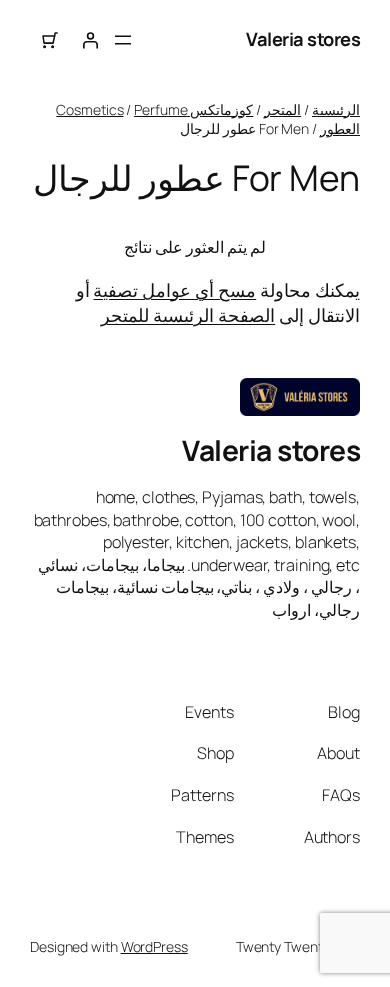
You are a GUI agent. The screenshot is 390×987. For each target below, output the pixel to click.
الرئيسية (336, 109)
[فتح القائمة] (123, 40)
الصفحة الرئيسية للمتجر (188, 315)
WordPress (154, 946)
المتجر (282, 109)
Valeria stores (303, 39)
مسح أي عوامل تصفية (174, 290)
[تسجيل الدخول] (90, 40)
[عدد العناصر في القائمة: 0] (50, 40)
